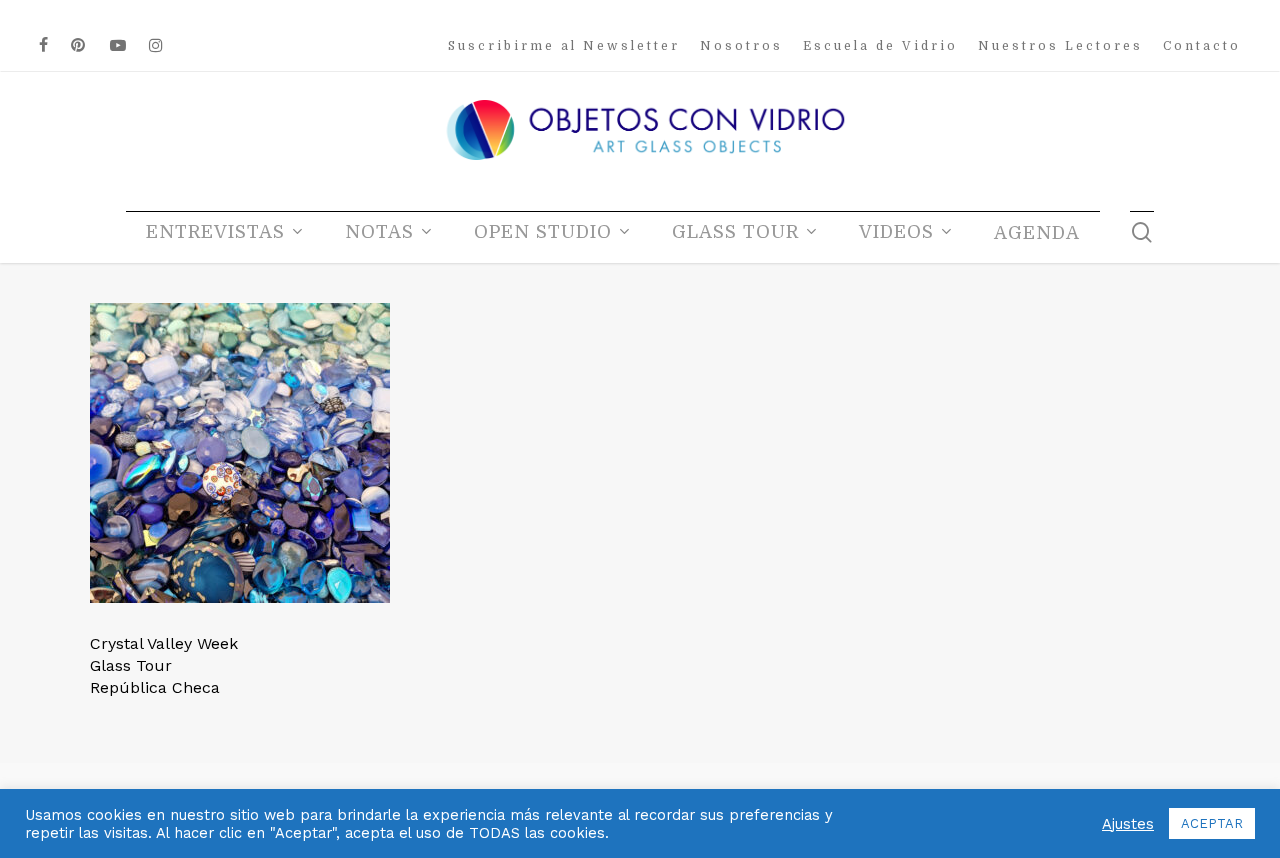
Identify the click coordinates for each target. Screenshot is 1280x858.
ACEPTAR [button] (1212, 823)
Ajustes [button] (1128, 824)
